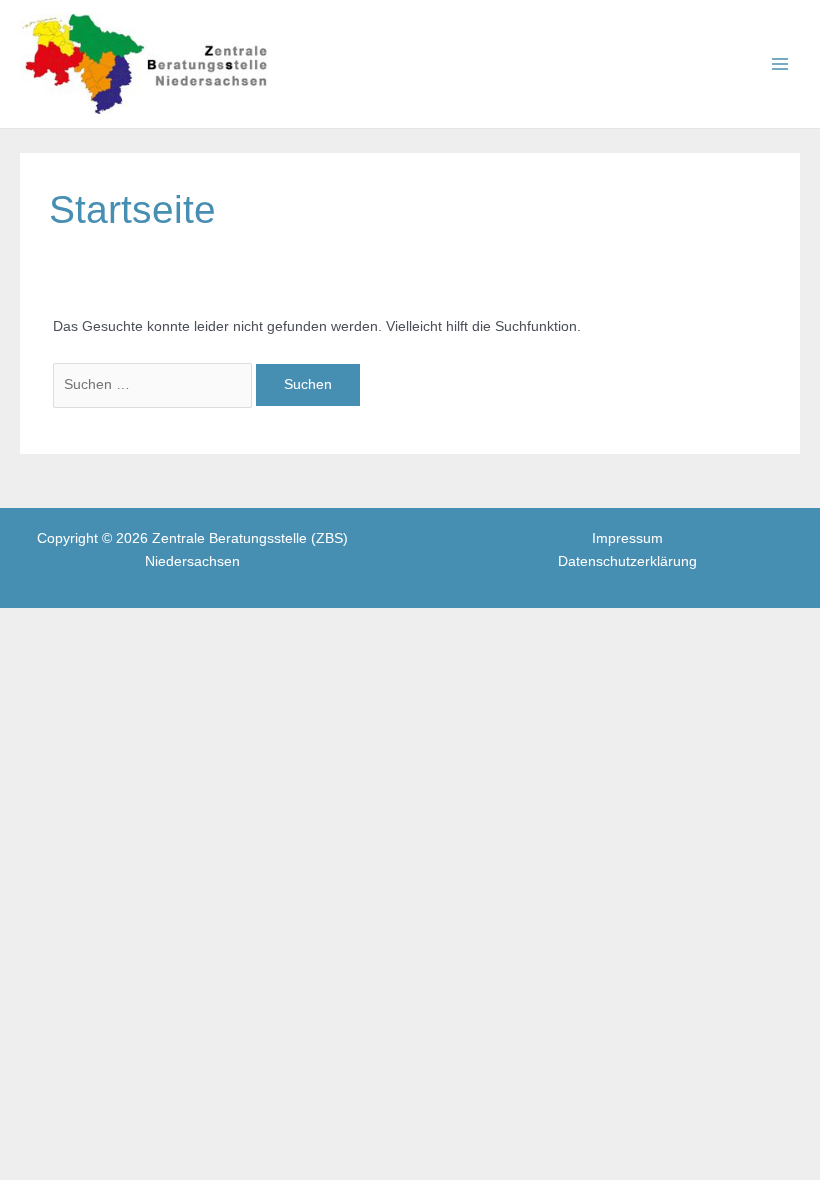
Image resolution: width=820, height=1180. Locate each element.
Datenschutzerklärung (627, 561)
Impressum (627, 538)
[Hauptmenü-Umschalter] (780, 64)
